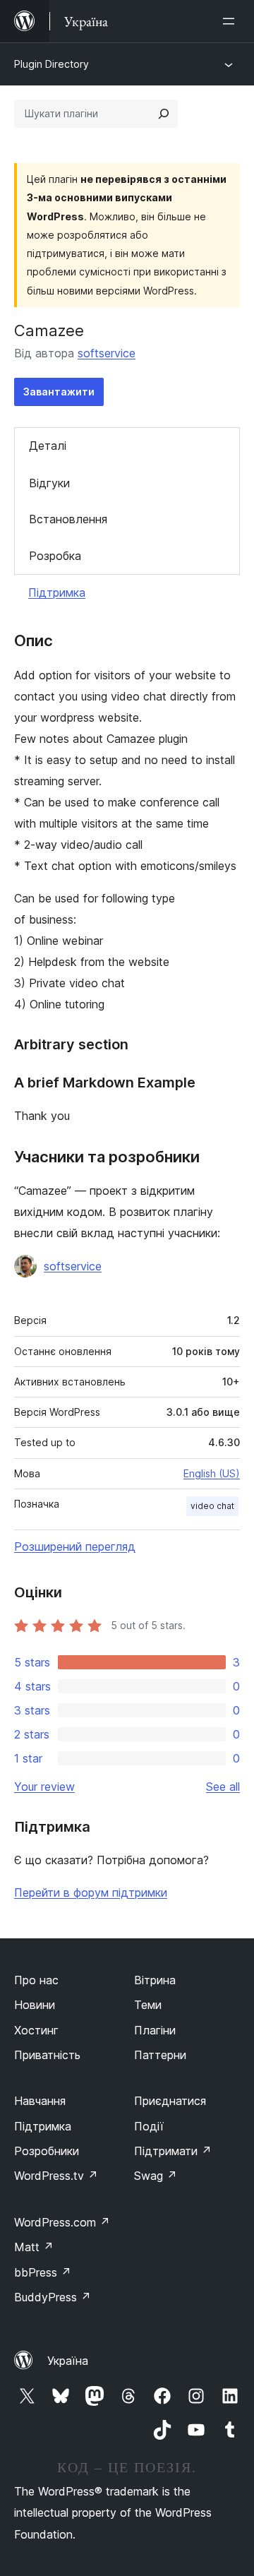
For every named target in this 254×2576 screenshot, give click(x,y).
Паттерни (160, 2055)
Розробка (55, 556)
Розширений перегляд (75, 1546)
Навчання (40, 2101)
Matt (34, 2247)
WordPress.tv (56, 2176)
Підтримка (57, 592)
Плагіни (155, 2030)
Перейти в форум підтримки (91, 1892)
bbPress (43, 2272)
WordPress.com (62, 2222)
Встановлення (68, 519)
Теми (148, 2005)
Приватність (47, 2055)
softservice (107, 353)
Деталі (48, 446)
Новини (35, 2005)
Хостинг (36, 2030)
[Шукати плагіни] (164, 114)
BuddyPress (53, 2297)
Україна (68, 2361)
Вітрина (155, 1980)
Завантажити (59, 392)
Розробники (47, 2151)
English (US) (212, 1473)
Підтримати (173, 2151)
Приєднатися (170, 2101)
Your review (44, 1787)
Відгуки (49, 483)
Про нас (36, 1980)
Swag (156, 2176)
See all (223, 1787)
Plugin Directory (52, 64)
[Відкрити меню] (231, 21)
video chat (212, 1506)
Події (149, 2126)
